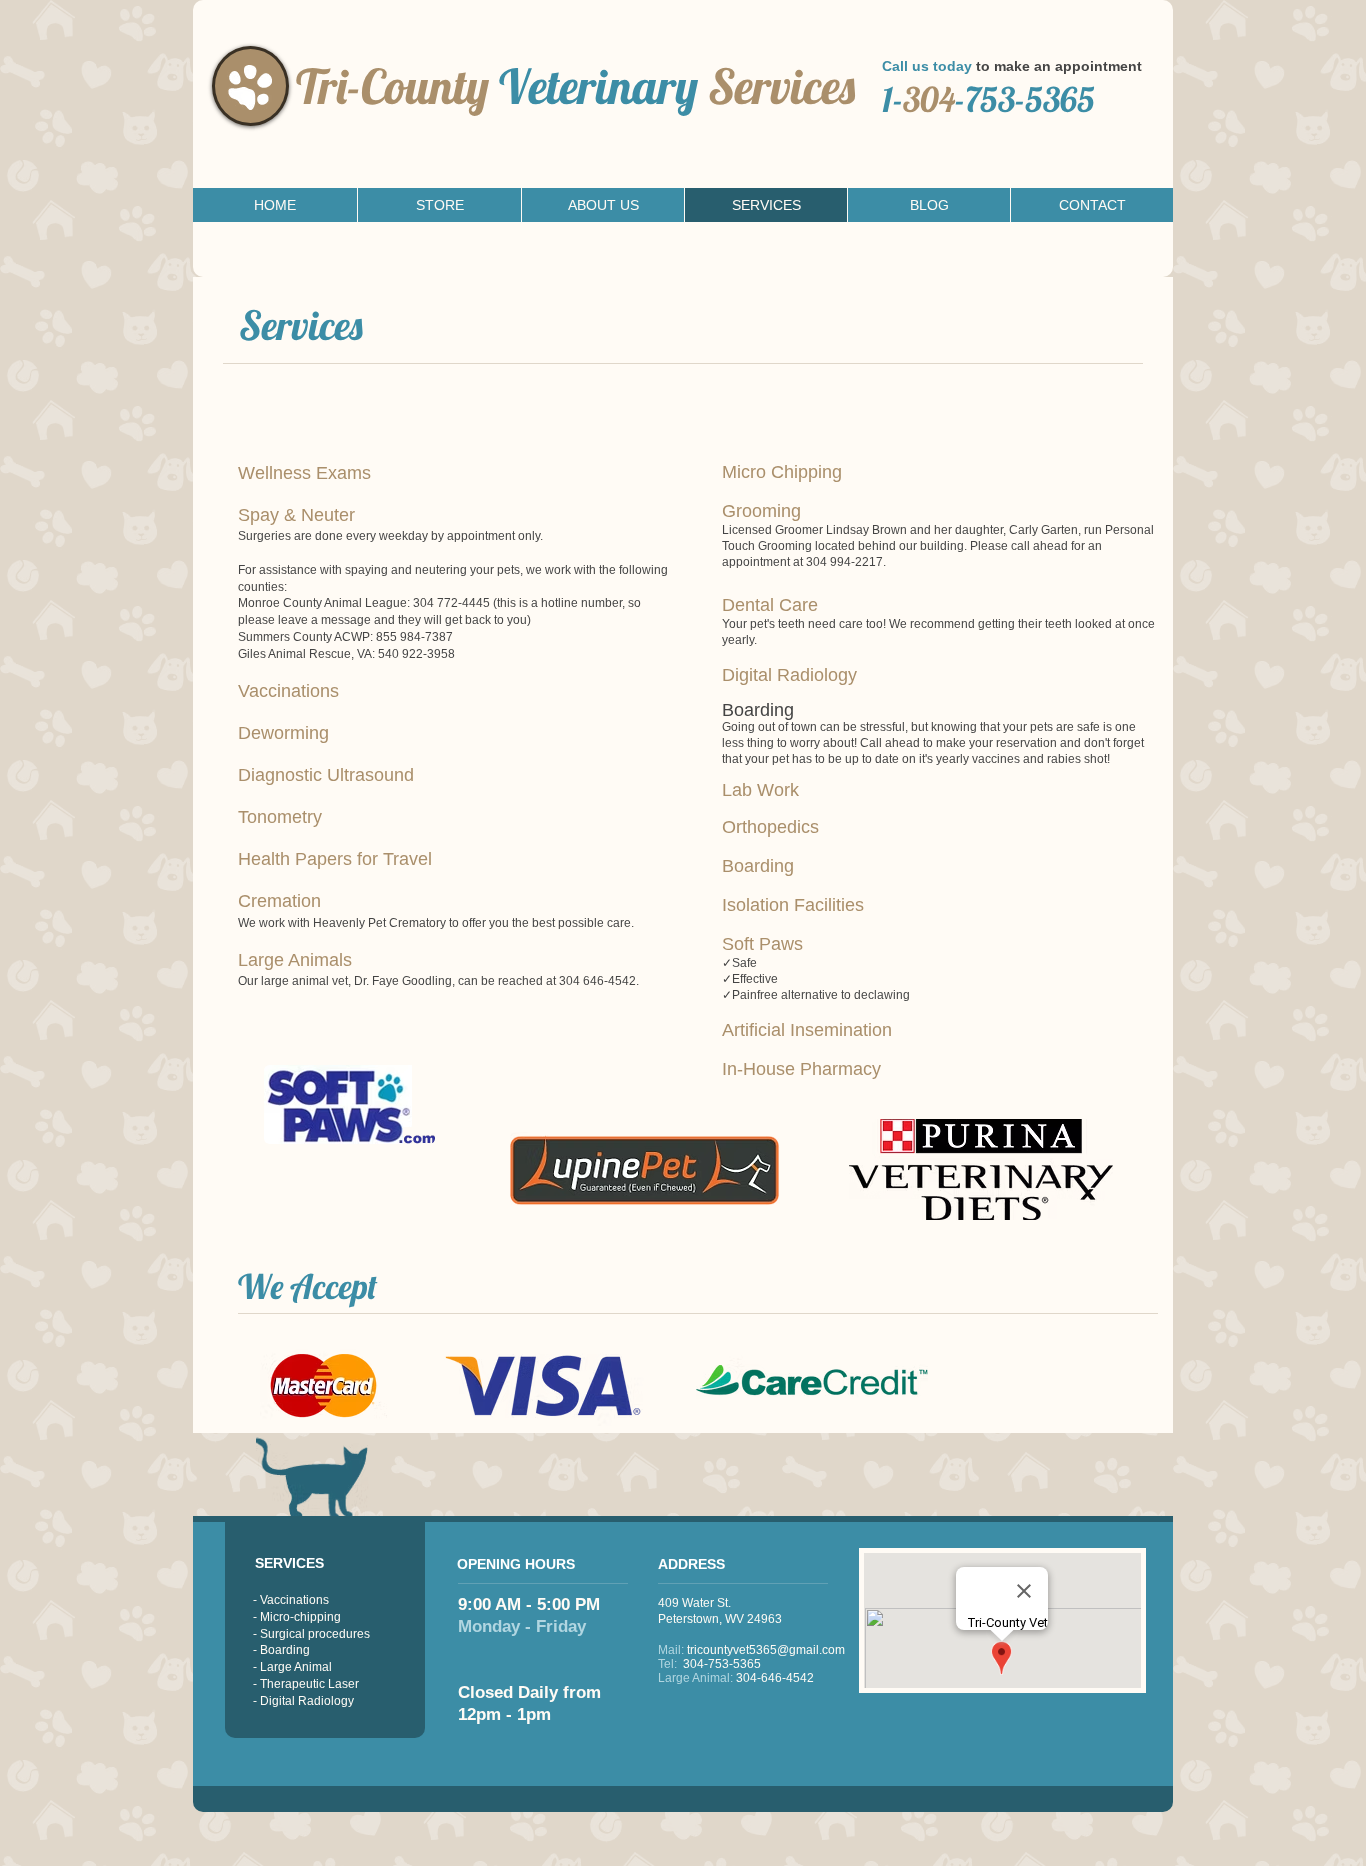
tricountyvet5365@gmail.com (766, 1650)
